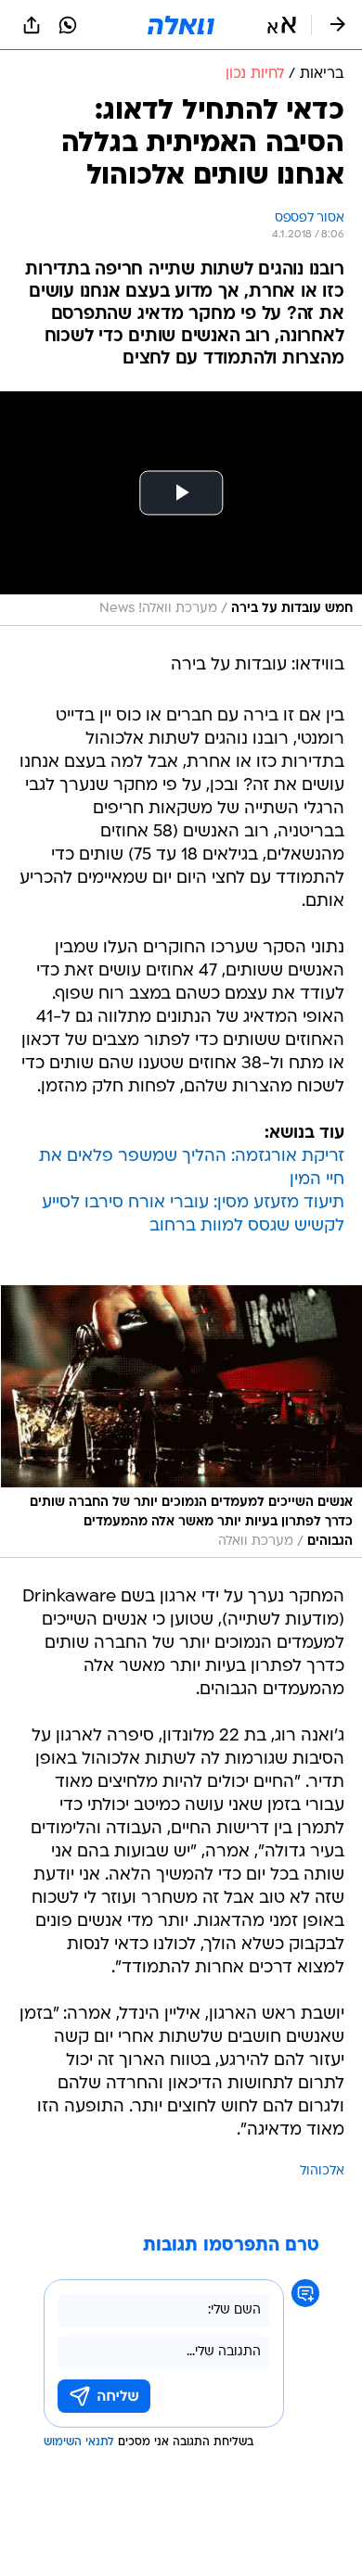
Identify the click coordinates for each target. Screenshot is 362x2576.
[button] (282, 25)
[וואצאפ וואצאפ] (68, 25)
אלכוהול (322, 2171)
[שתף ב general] (32, 25)
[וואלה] (181, 25)
